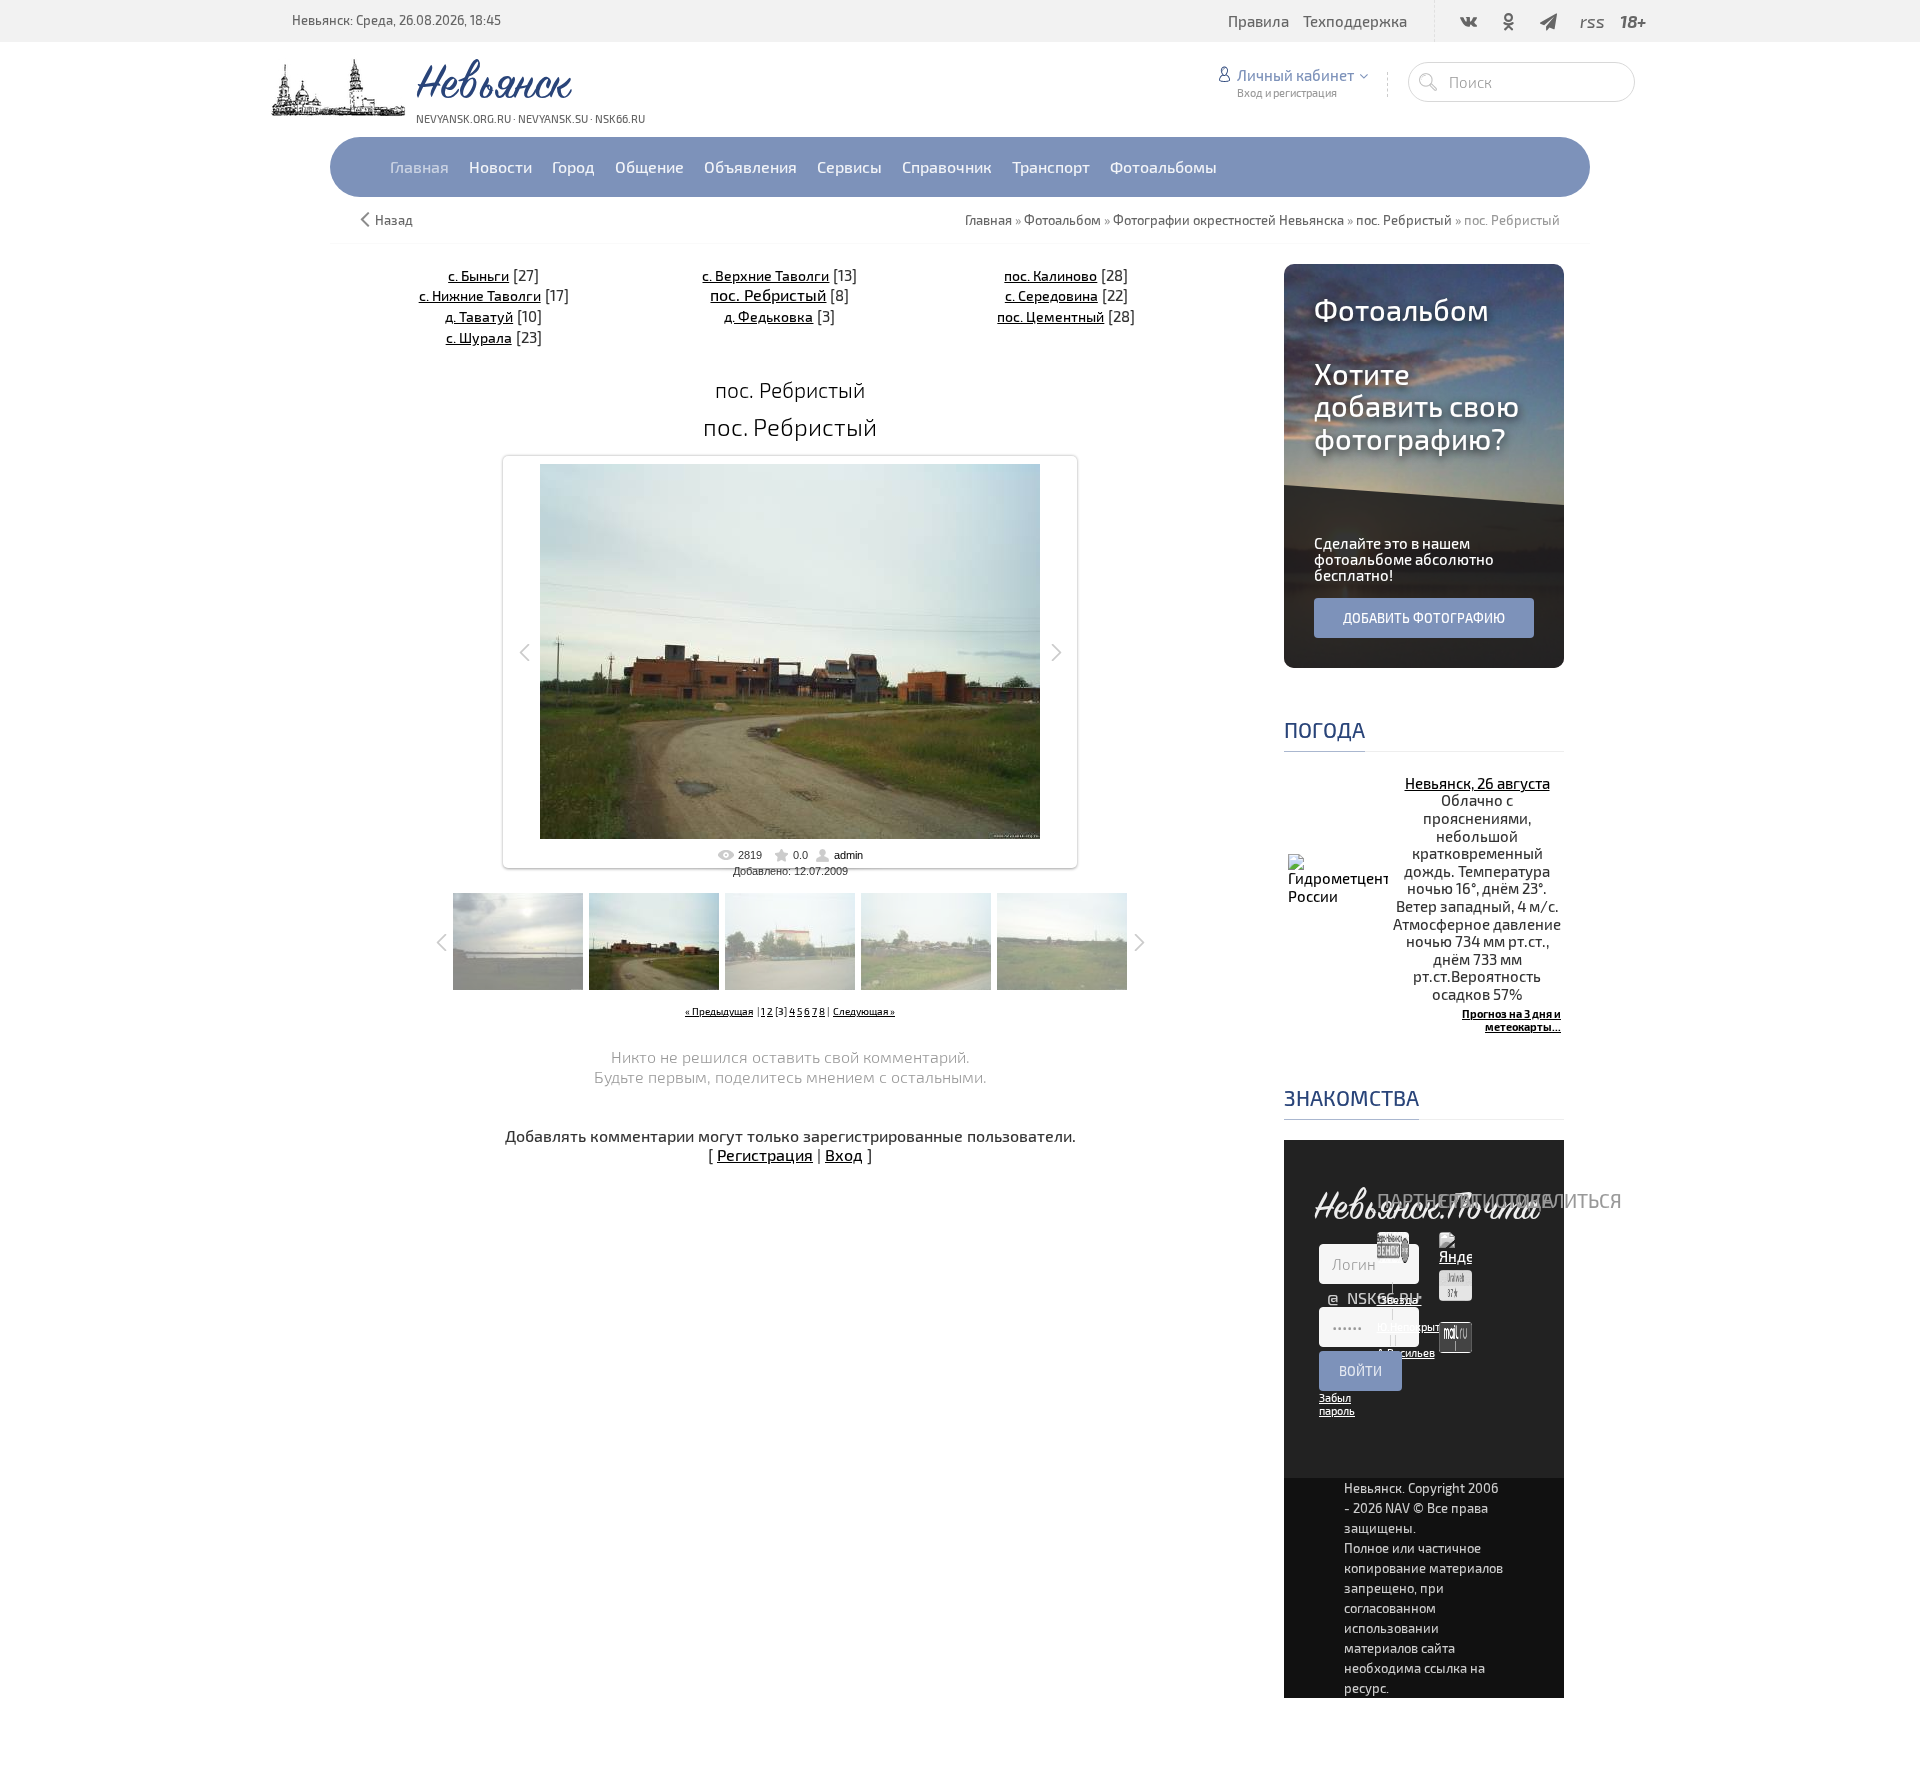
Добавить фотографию (1424, 618)
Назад (394, 220)
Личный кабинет (1295, 75)
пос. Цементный (1050, 316)
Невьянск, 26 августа (1477, 783)
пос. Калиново (1050, 275)
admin (848, 855)
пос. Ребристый (768, 294)
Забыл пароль (1337, 1404)
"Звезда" (1399, 1299)
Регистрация (765, 1154)
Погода (1324, 729)
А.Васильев (1406, 1352)
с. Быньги (478, 275)
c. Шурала (479, 337)
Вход (844, 1154)
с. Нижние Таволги (480, 295)
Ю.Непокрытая (1414, 1326)
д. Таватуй (479, 316)
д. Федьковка (768, 316)
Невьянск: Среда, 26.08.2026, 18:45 (396, 20)
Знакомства (1351, 1097)
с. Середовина (1051, 295)
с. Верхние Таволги (765, 275)
